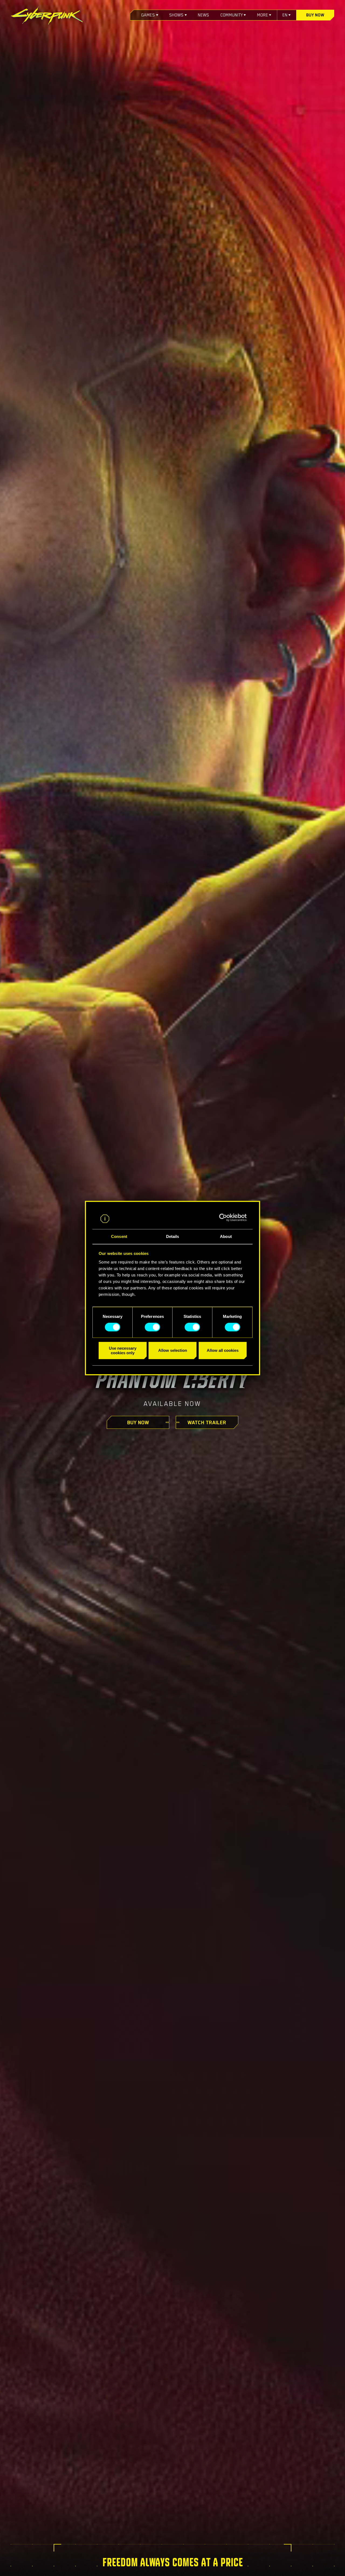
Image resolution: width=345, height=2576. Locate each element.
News (203, 15)
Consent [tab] (119, 1236)
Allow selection (173, 1350)
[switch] (152, 1327)
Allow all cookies (223, 1350)
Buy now (315, 15)
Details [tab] (173, 1236)
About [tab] (226, 1236)
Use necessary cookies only (123, 1350)
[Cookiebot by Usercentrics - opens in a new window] (223, 1218)
